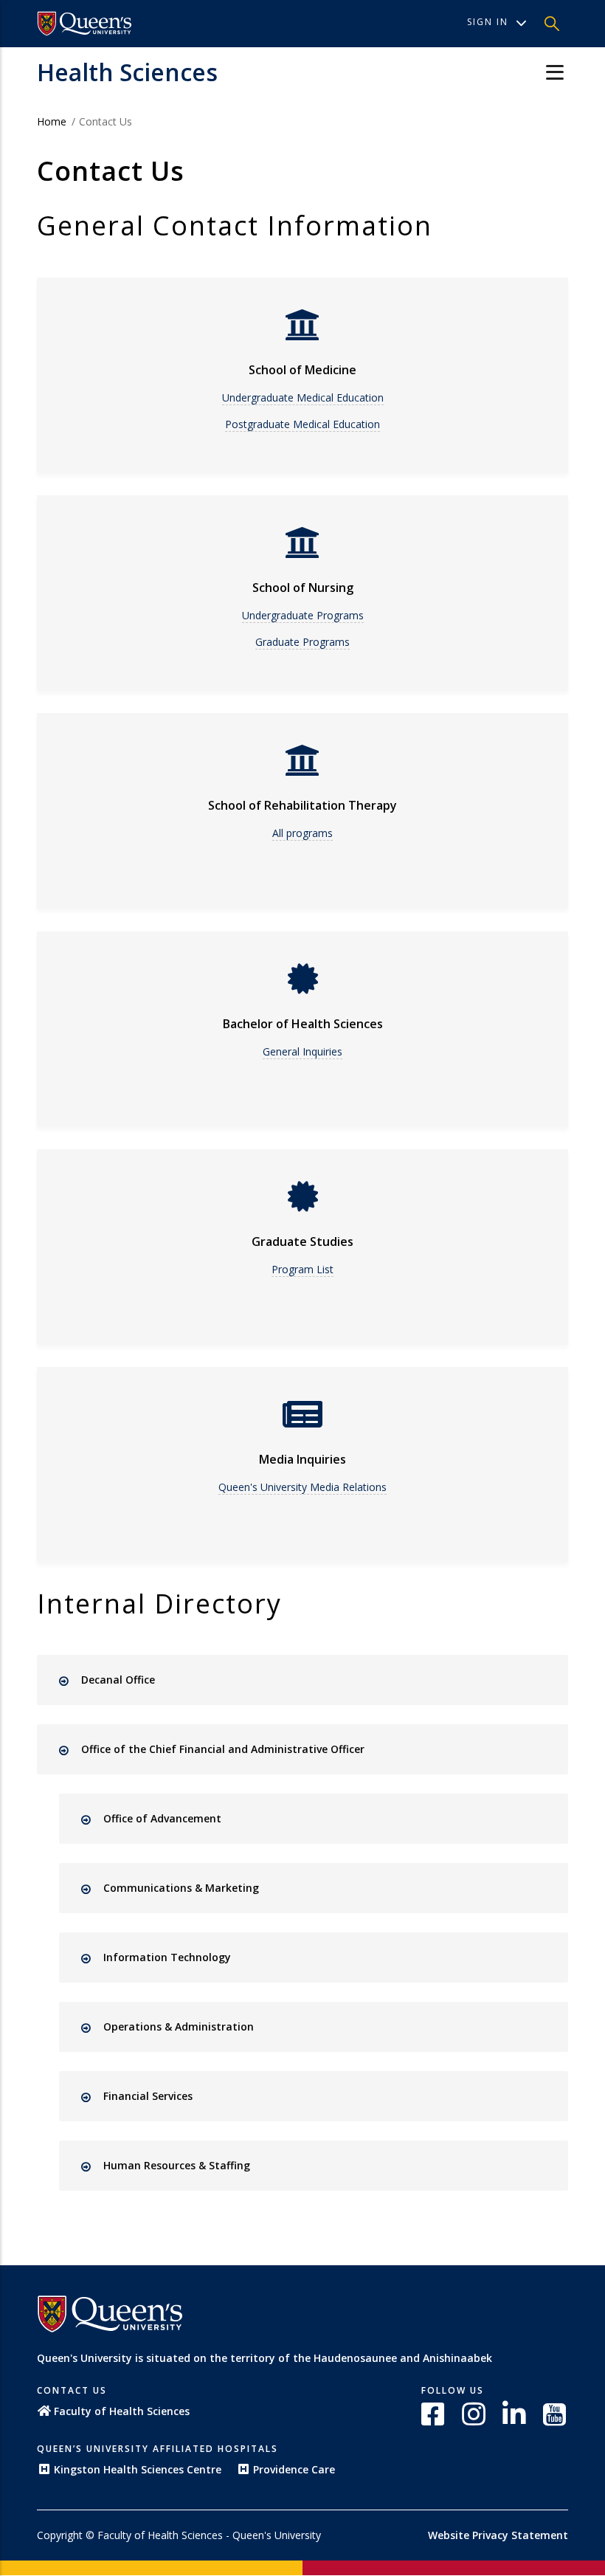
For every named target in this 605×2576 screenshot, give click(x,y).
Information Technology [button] (167, 1957)
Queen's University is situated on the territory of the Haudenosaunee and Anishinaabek (265, 2358)
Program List (302, 1269)
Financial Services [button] (148, 2096)
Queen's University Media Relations (302, 1487)
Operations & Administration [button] (179, 2026)
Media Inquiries (302, 1459)
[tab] (315, 1680)
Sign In (488, 22)
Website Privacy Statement (498, 2535)
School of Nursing (303, 588)
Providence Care (294, 2469)
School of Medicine (302, 370)
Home (52, 121)
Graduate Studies (302, 1241)
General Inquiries (302, 1051)
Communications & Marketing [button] (181, 1888)
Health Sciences (127, 72)
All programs (302, 833)
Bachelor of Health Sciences (303, 1024)
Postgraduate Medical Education (302, 424)
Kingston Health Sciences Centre (138, 2469)
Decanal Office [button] (118, 1680)
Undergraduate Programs (303, 615)
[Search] (552, 24)
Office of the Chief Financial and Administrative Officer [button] (223, 1749)
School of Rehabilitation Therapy (302, 805)
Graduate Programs (302, 642)
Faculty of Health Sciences (122, 2411)
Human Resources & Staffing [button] (177, 2165)
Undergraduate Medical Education (303, 397)
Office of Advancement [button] (162, 1818)
